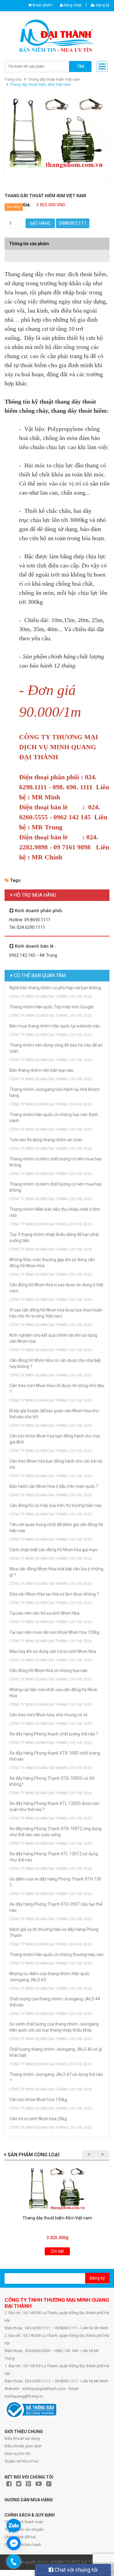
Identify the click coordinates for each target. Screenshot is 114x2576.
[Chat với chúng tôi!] (14, 2543)
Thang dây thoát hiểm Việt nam (54, 80)
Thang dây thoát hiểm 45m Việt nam (57, 2218)
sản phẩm (42, 5)
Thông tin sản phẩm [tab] (29, 244)
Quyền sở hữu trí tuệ (22, 2461)
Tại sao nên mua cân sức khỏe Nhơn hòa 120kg (54, 1632)
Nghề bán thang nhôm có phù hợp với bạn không (55, 988)
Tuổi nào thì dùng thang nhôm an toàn (46, 1140)
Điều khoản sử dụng (22, 2438)
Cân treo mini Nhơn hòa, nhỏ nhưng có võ (48, 1715)
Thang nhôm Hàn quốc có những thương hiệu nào (57, 1955)
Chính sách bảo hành (23, 2545)
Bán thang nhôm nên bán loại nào (41, 1070)
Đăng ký (102, 5)
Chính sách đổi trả (20, 2537)
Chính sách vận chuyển (24, 2529)
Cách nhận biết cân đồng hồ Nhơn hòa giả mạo (54, 1550)
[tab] (57, 253)
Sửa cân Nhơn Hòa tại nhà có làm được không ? (54, 1594)
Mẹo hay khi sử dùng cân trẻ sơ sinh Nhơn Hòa (53, 1651)
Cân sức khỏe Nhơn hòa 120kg (38, 2100)
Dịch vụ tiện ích (17, 2454)
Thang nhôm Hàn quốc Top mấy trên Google (52, 1007)
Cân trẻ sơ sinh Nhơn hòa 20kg (38, 2119)
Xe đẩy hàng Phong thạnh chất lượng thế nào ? (54, 1734)
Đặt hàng (40, 223)
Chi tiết (57, 2251)
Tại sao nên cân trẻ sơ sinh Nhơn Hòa (44, 1613)
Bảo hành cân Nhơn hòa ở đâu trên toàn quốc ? (54, 1486)
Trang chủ (13, 80)
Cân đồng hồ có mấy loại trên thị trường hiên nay (55, 1505)
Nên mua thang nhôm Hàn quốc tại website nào (55, 1026)
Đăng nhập (72, 5)
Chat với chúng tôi (75, 2570)
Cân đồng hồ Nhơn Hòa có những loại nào (48, 1671)
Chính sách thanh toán (24, 2522)
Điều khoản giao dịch (23, 2446)
